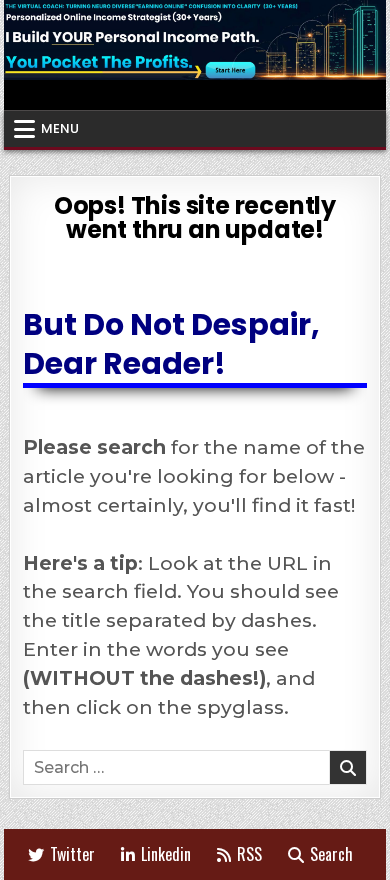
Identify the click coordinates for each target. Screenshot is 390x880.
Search (331, 854)
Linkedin (166, 854)
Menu (60, 128)
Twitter (72, 854)
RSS (249, 854)
